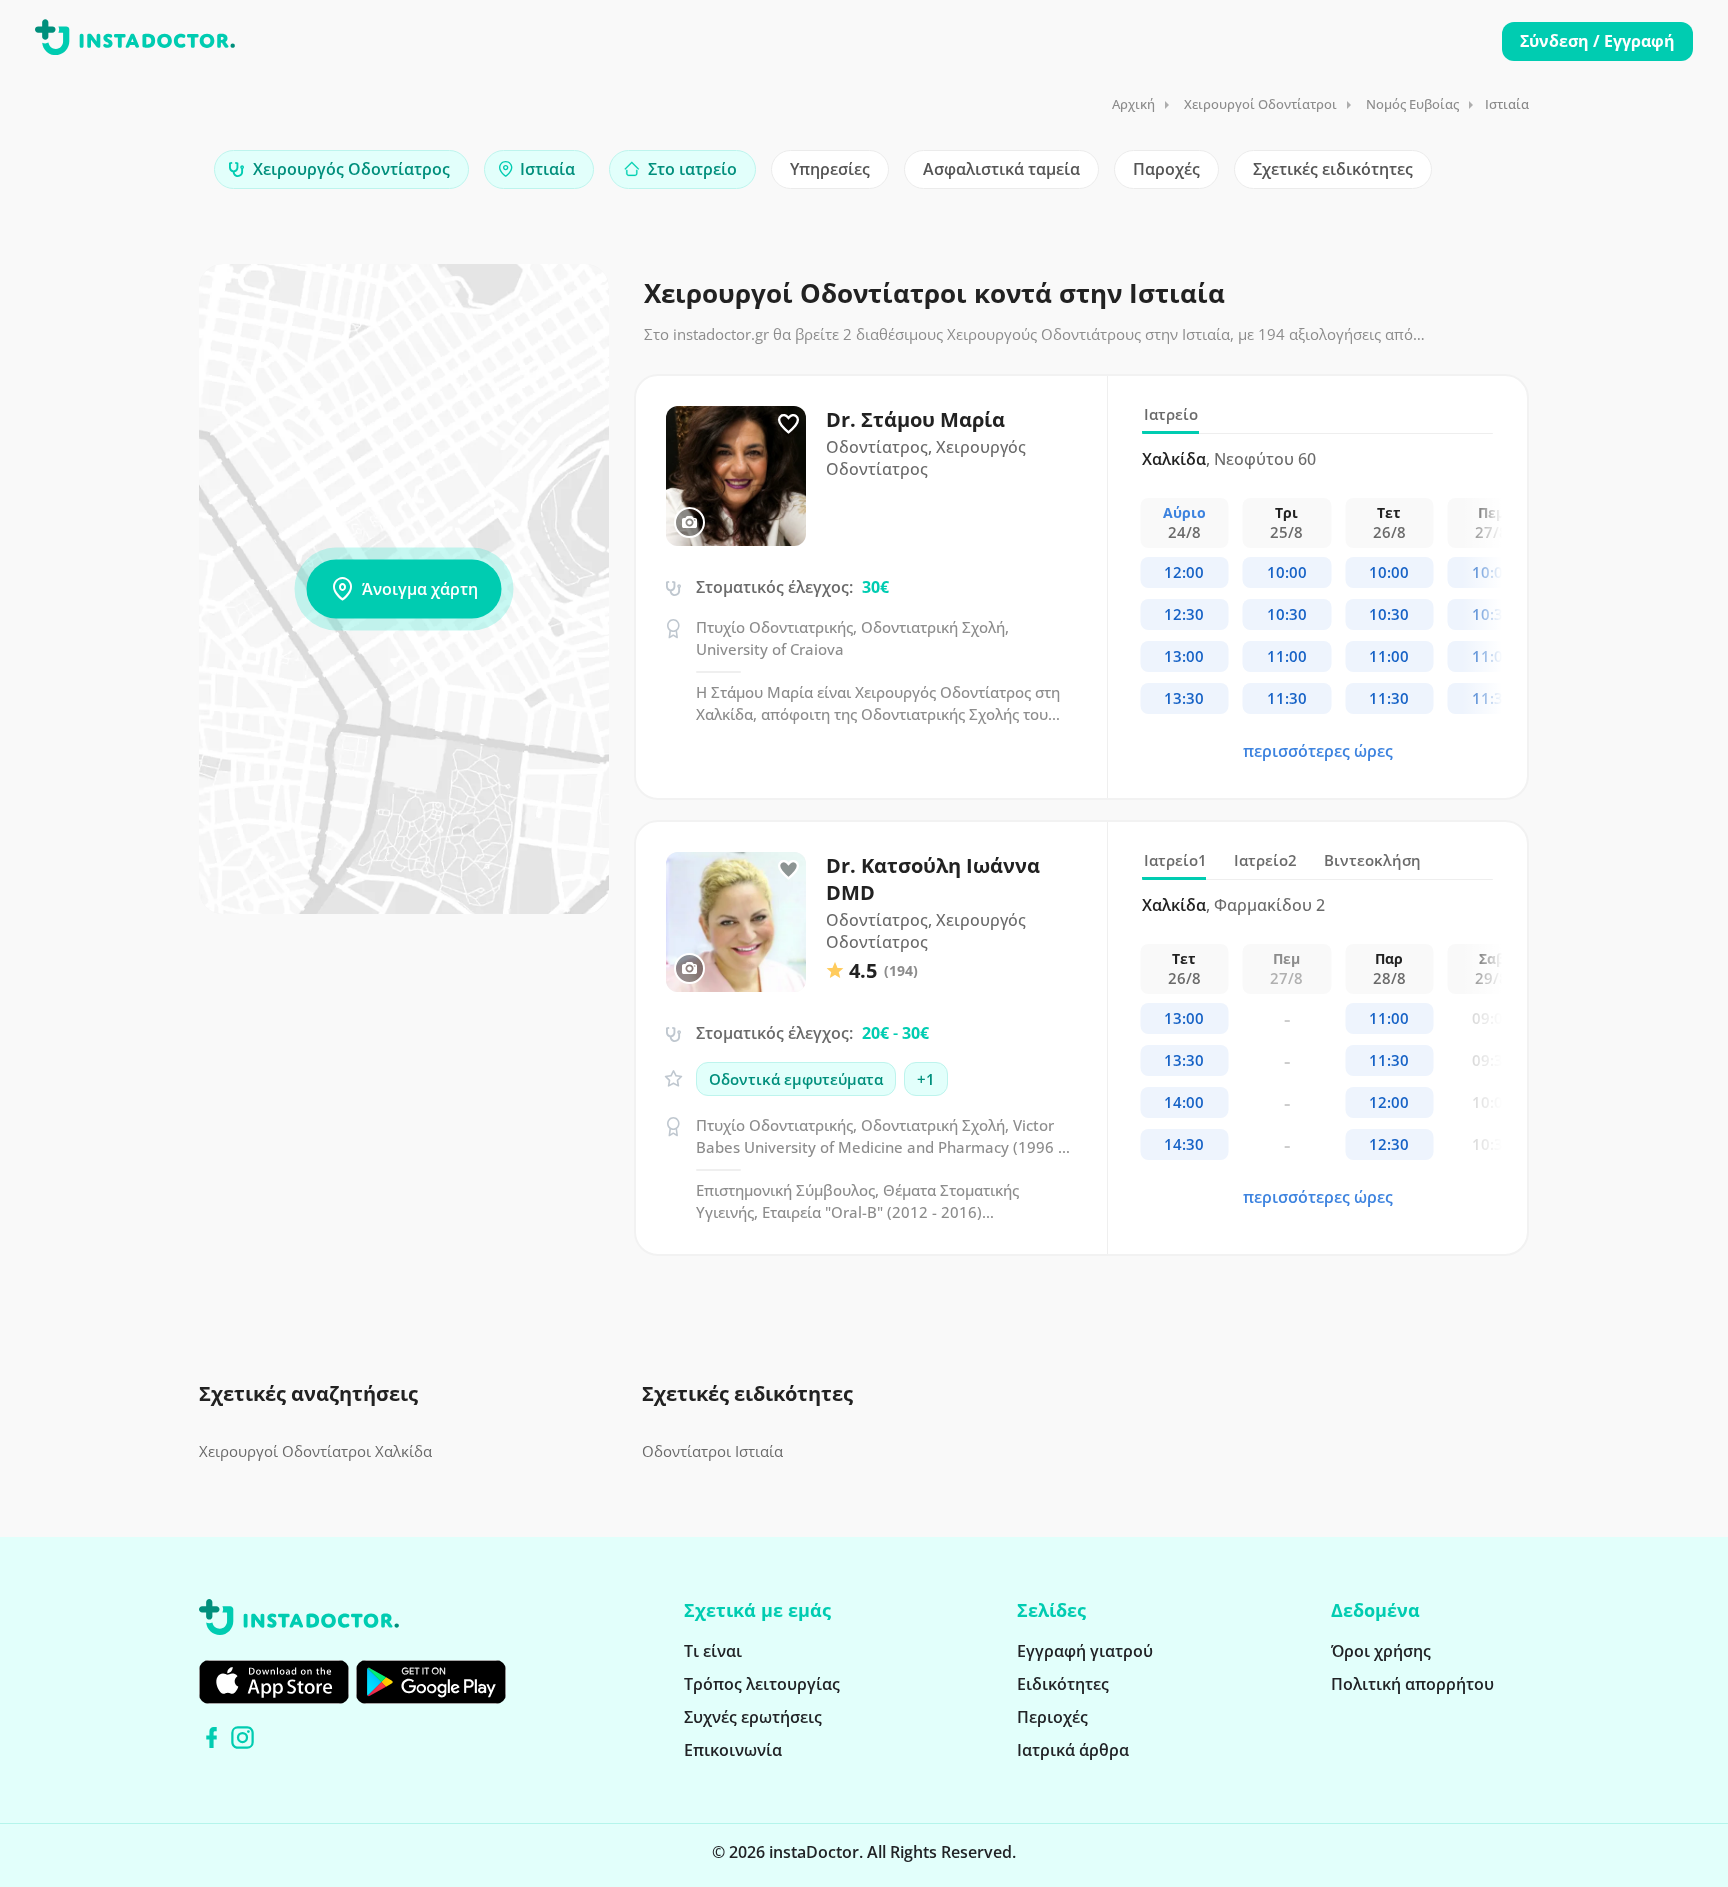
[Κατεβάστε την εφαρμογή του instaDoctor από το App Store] (274, 1682)
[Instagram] (242, 1737)
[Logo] (135, 41)
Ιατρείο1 (1175, 860)
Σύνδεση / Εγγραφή (1597, 41)
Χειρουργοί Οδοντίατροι (1260, 104)
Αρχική (1133, 104)
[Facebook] (211, 1737)
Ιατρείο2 (1265, 860)
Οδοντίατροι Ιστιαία (712, 1451)
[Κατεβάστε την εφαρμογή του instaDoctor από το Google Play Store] (431, 1682)
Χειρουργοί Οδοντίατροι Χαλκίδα (315, 1451)
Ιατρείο (1171, 414)
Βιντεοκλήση (1372, 860)
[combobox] (341, 169)
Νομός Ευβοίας (1412, 104)
